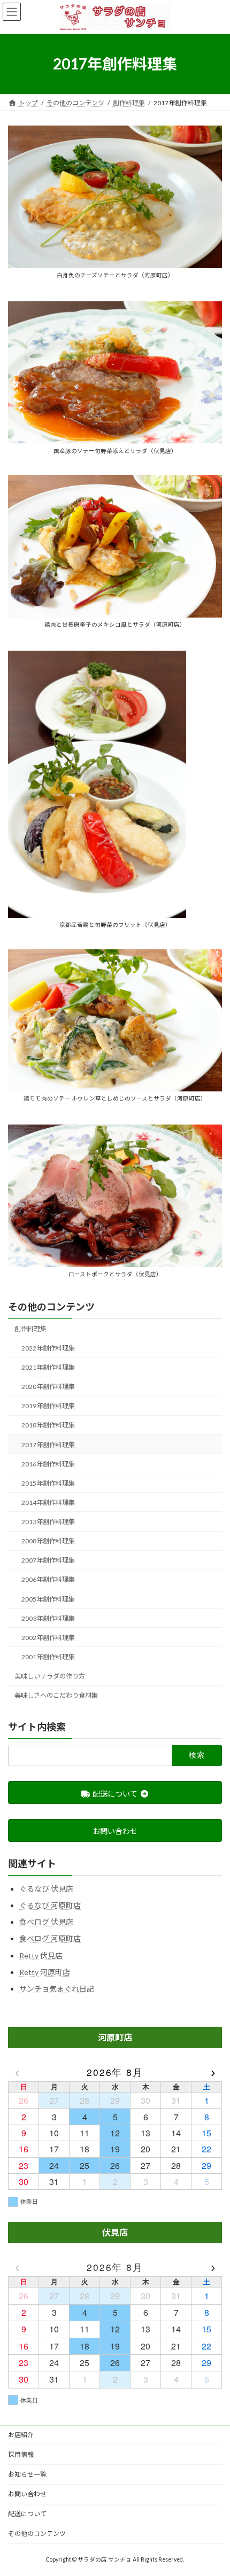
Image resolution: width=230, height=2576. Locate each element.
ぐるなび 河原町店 (50, 1905)
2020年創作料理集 (48, 1387)
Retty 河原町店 (45, 1972)
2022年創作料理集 (48, 1348)
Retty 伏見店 (41, 1956)
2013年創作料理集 (48, 1522)
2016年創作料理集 (48, 1464)
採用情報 (21, 2454)
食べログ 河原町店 (50, 1938)
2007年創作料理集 (48, 1560)
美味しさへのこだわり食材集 (56, 1695)
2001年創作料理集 (48, 1657)
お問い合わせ (27, 2494)
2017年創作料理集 (48, 1445)
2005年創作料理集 (48, 1599)
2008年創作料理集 (48, 1541)
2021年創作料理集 (48, 1367)
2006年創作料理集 (48, 1579)
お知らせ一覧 (27, 2474)
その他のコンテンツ (51, 1307)
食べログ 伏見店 (46, 1922)
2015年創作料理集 (48, 1483)
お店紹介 (21, 2435)
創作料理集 (30, 1329)
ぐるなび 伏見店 (46, 1889)
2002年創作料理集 (48, 1638)
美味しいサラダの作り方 (50, 1676)
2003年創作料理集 (48, 1618)
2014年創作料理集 (48, 1502)
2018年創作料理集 (48, 1425)
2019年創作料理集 (48, 1406)
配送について (27, 2514)
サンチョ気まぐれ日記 (57, 1989)
